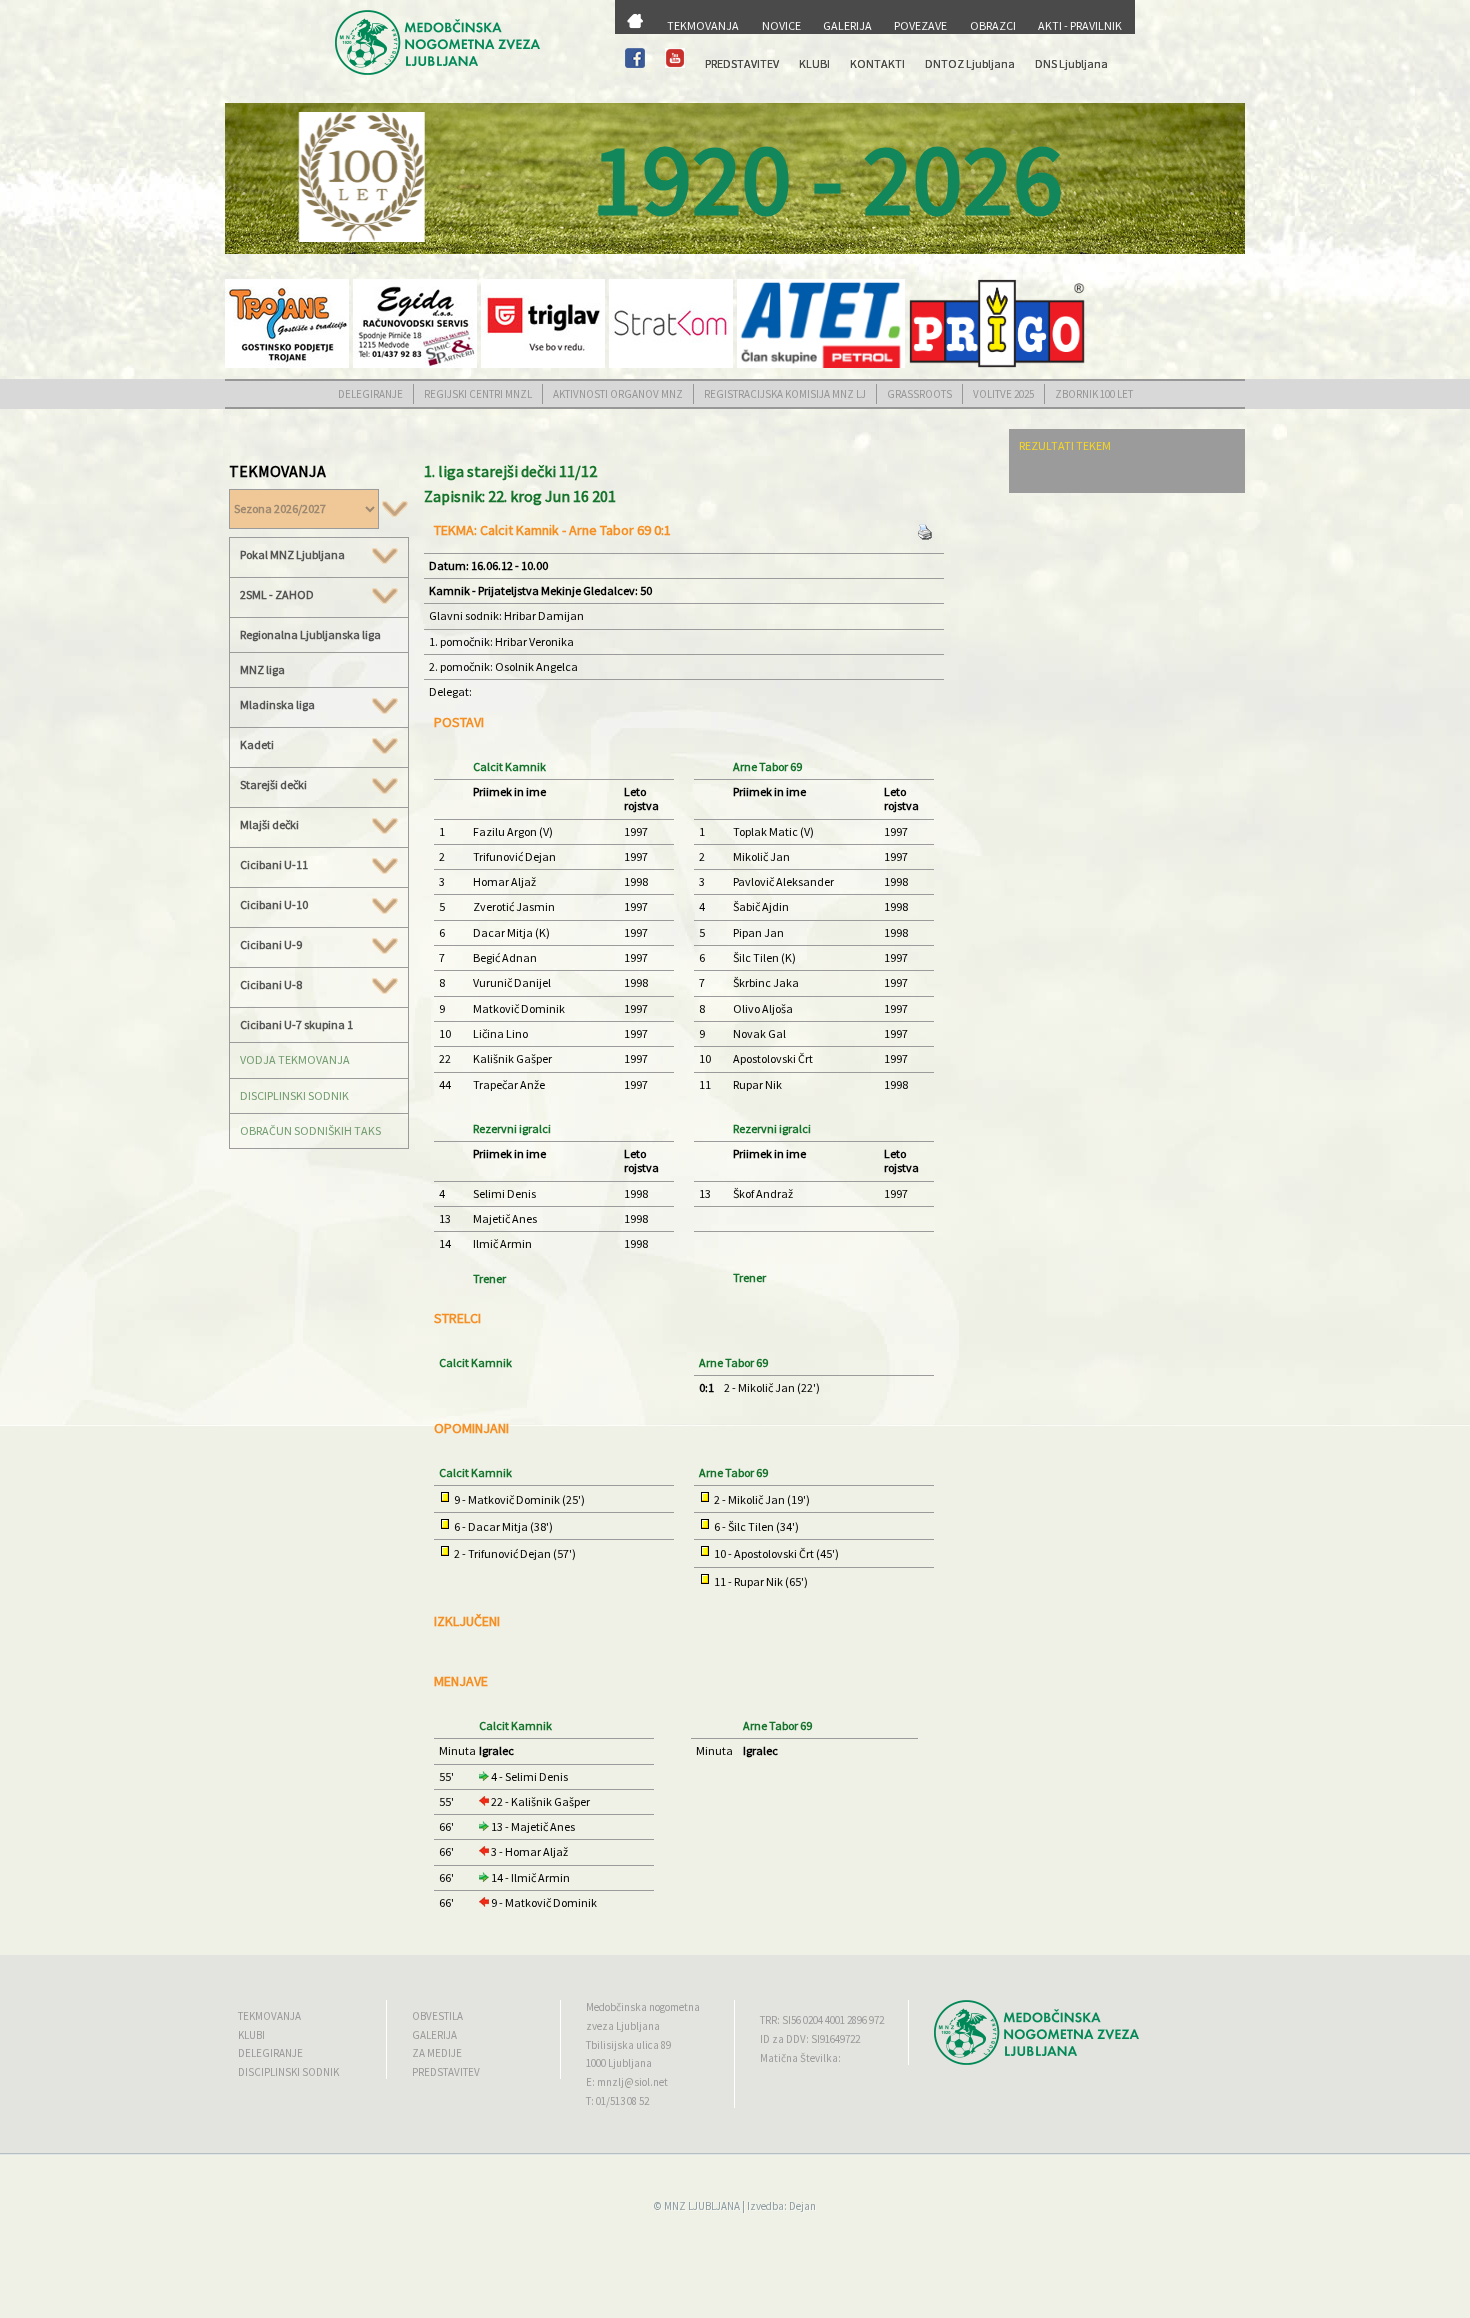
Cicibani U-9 (271, 945)
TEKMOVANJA (703, 25)
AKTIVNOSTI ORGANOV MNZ (618, 394)
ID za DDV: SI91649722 (810, 2039)
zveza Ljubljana (623, 2026)
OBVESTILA (437, 2016)
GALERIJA (847, 25)
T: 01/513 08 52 (617, 2101)
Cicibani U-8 (271, 985)
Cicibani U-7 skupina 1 (296, 1024)
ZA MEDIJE (437, 2053)
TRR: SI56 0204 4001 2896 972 (822, 2020)
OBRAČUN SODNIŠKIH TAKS (310, 1130)
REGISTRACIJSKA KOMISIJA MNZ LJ (785, 394)
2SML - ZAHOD (277, 595)
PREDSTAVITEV (742, 63)
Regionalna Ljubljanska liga (310, 634)
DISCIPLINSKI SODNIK (294, 1095)
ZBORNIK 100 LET (1094, 394)
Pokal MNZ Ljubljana (292, 555)
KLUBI (814, 63)
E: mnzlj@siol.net (627, 2082)
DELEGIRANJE (370, 394)
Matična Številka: (800, 2058)
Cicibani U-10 (274, 905)
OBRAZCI (993, 25)
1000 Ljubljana (619, 2063)
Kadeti (257, 745)
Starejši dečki (273, 785)
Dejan (802, 2206)
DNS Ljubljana (1071, 63)
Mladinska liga (277, 705)
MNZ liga (262, 669)
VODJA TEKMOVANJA (295, 1059)
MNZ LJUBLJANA (702, 2206)
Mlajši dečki (269, 825)
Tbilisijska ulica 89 (628, 2045)
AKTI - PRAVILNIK (1080, 25)
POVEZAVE (920, 25)
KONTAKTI (877, 63)
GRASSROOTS (919, 394)
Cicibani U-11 (274, 865)
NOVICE (781, 25)
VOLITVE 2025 (1003, 394)
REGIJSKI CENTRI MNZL (478, 394)
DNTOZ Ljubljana (970, 63)
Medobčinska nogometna (643, 2007)
